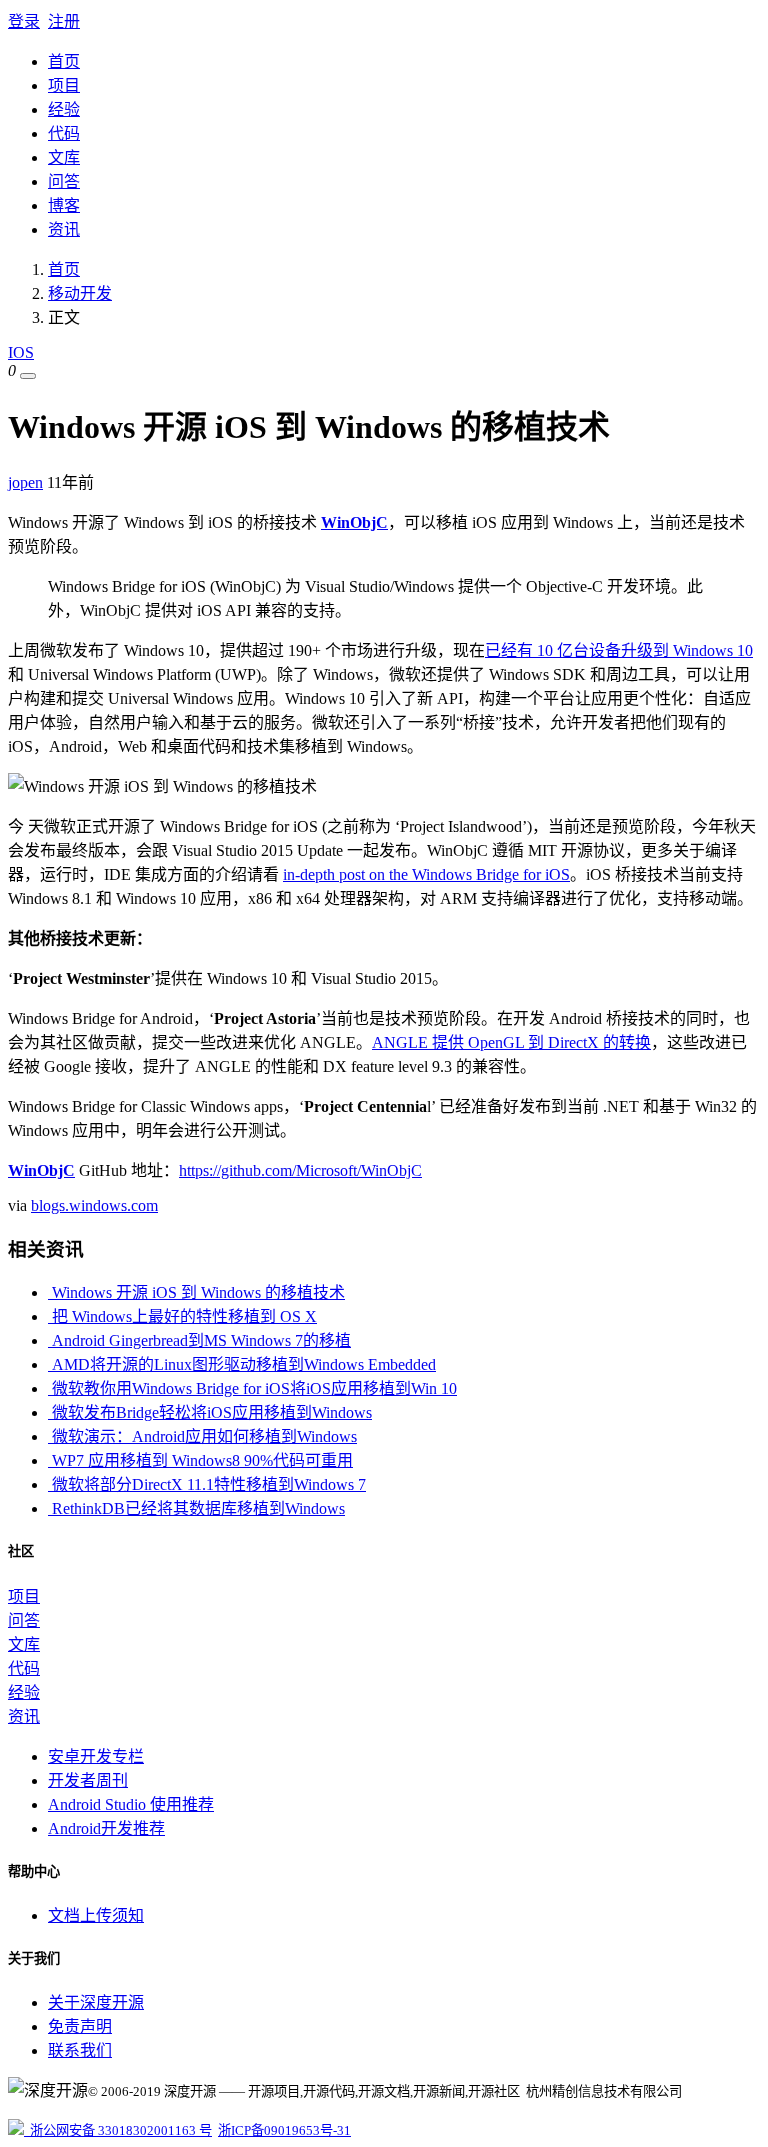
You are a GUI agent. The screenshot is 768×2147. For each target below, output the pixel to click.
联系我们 (80, 2050)
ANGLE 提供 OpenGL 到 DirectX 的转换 (511, 1042)
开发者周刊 (88, 1780)
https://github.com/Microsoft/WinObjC (300, 1170)
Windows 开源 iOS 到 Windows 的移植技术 (196, 1292)
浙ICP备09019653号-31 (284, 2130)
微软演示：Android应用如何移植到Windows (202, 1436)
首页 (64, 61)
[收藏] (28, 376)
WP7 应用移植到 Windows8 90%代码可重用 (200, 1460)
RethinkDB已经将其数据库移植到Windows (196, 1508)
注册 (64, 21)
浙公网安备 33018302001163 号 (118, 2130)
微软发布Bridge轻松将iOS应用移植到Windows (210, 1412)
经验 (64, 109)
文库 (64, 157)
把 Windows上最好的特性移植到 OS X (182, 1316)
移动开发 (80, 293)
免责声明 (80, 2026)
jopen (25, 482)
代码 (64, 133)
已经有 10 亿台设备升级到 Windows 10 (619, 650)
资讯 (64, 229)
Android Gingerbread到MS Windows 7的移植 (199, 1340)
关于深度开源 (96, 2002)
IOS (21, 352)
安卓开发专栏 (96, 1756)
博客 (64, 205)
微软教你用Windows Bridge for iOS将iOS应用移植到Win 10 (252, 1388)
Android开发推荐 (106, 1828)
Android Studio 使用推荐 (131, 1804)
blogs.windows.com (94, 1205)
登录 (24, 21)
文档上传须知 (96, 1915)
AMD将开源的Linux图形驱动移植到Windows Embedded (242, 1364)
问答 (64, 181)
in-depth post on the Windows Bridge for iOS (426, 874)
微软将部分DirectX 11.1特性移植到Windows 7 (207, 1484)
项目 (64, 85)
